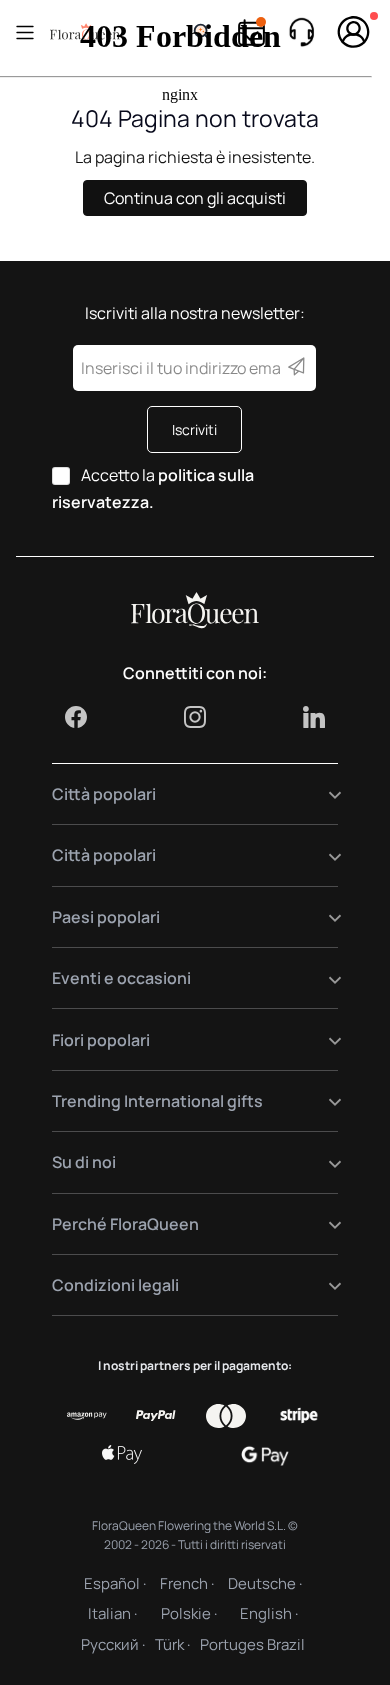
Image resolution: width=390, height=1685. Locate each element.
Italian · (112, 1613)
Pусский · (113, 1644)
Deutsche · (265, 1583)
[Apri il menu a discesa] (322, 794)
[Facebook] (76, 717)
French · (187, 1583)
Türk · (172, 1644)
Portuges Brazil (252, 1644)
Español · (115, 1583)
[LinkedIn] (314, 717)
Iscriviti (194, 429)
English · (269, 1613)
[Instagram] (195, 717)
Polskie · (189, 1613)
